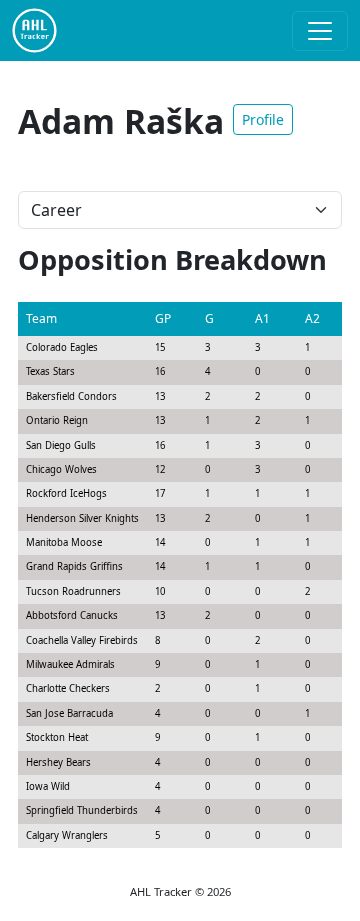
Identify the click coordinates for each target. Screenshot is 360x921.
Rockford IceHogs (66, 493)
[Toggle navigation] (320, 31)
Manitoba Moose (64, 542)
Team (41, 318)
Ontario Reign (57, 420)
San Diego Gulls (61, 445)
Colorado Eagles (62, 347)
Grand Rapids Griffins (74, 566)
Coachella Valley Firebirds (82, 640)
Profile (263, 119)
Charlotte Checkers (68, 688)
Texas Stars (50, 371)
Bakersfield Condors (71, 396)
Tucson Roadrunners (73, 591)
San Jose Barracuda (69, 713)
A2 (312, 318)
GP (163, 318)
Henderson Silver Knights (82, 518)
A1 (262, 318)
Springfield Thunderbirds (82, 810)
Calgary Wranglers (67, 835)
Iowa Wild (48, 786)
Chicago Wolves (61, 469)
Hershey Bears (58, 762)
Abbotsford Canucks (72, 615)
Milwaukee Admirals (70, 664)
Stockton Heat (57, 737)
